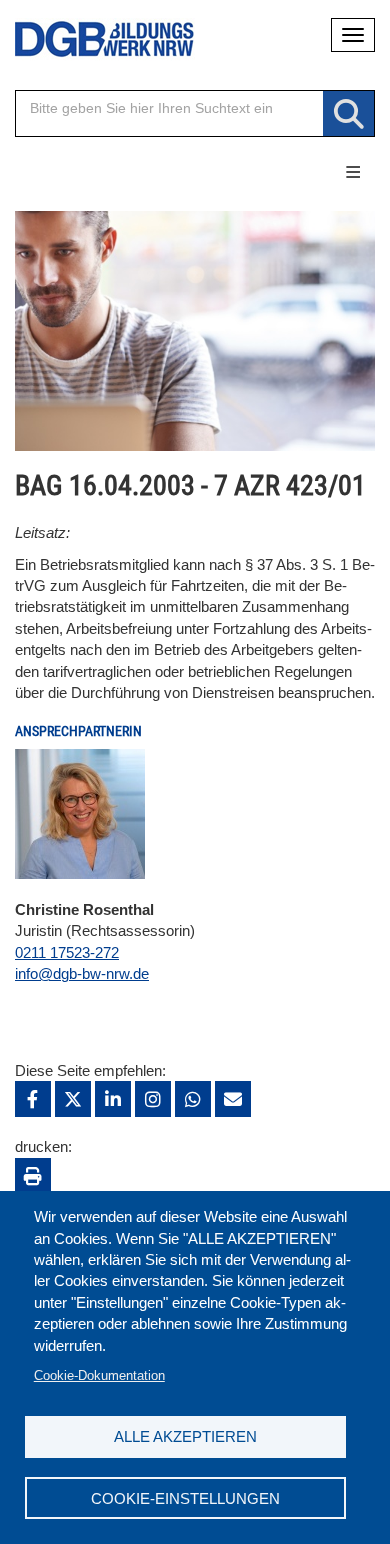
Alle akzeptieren (185, 1436)
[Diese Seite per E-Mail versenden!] (233, 1099)
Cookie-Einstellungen (185, 1498)
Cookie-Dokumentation (99, 1375)
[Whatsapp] (193, 1099)
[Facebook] (33, 1099)
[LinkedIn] (113, 1099)
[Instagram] (153, 1099)
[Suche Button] (348, 114)
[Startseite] (90, 39)
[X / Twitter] (73, 1099)
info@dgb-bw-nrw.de (82, 973)
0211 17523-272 (67, 952)
